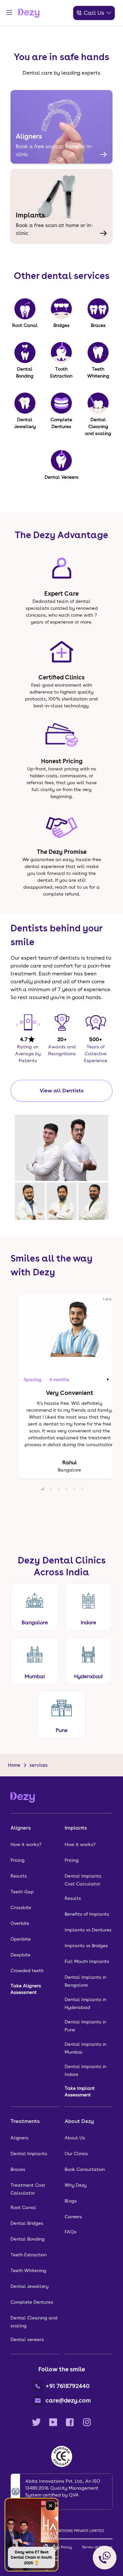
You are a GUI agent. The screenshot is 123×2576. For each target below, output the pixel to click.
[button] (42, 1488)
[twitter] (36, 2422)
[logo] (29, 13)
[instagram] (87, 2422)
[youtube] (53, 2422)
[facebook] (70, 2422)
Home (14, 1765)
